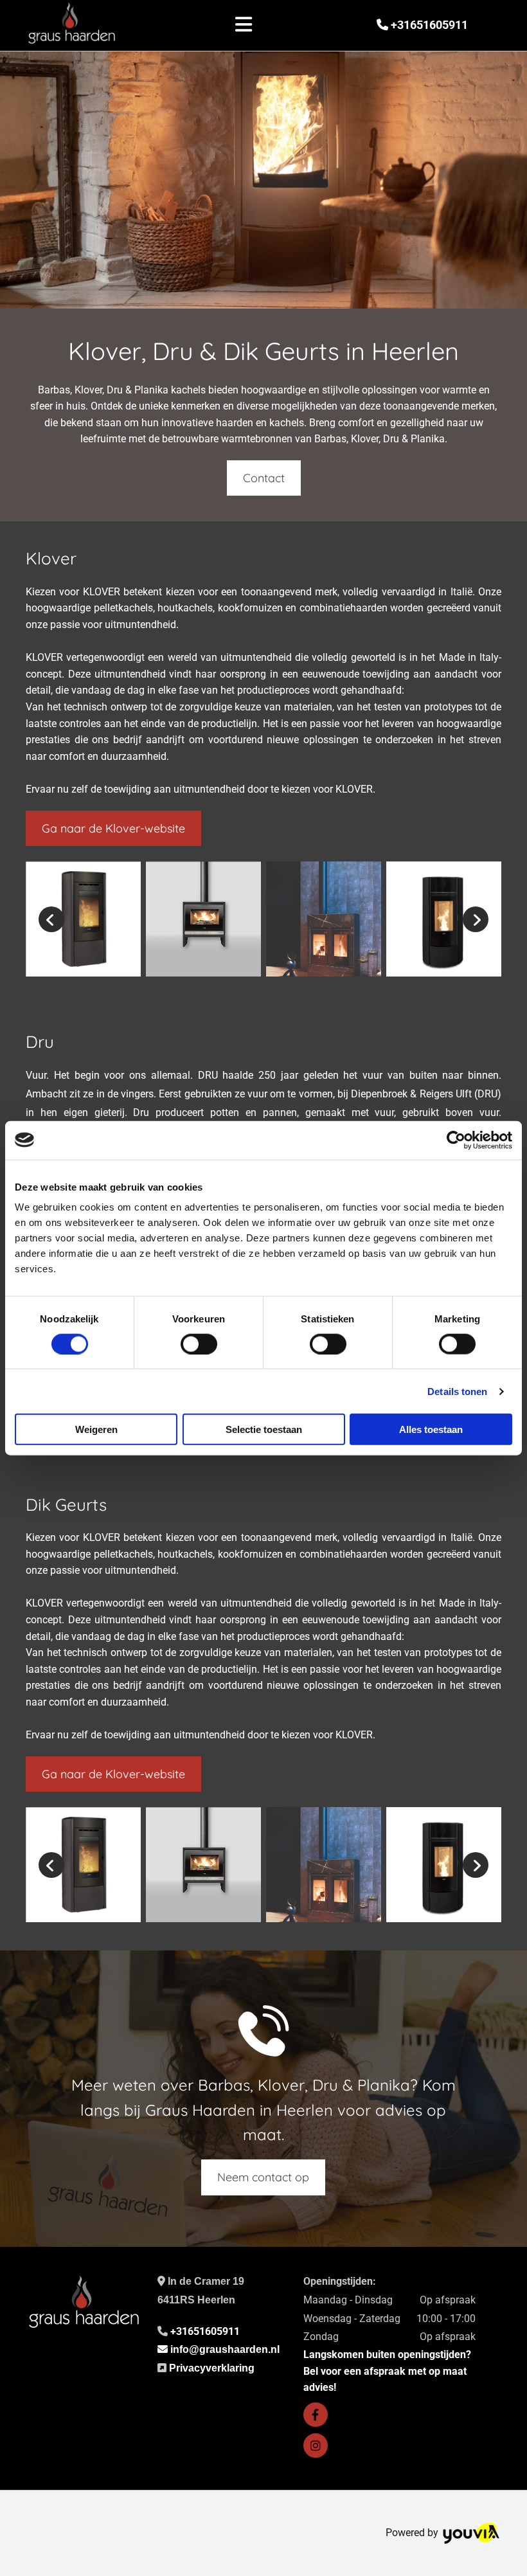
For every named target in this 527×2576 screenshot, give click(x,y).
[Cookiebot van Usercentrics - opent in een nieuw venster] (456, 1140)
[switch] (199, 1344)
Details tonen (457, 1391)
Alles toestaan (431, 1429)
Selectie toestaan (264, 1429)
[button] (244, 26)
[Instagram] (316, 2445)
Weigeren (96, 1429)
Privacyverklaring (212, 2368)
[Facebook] (316, 2415)
